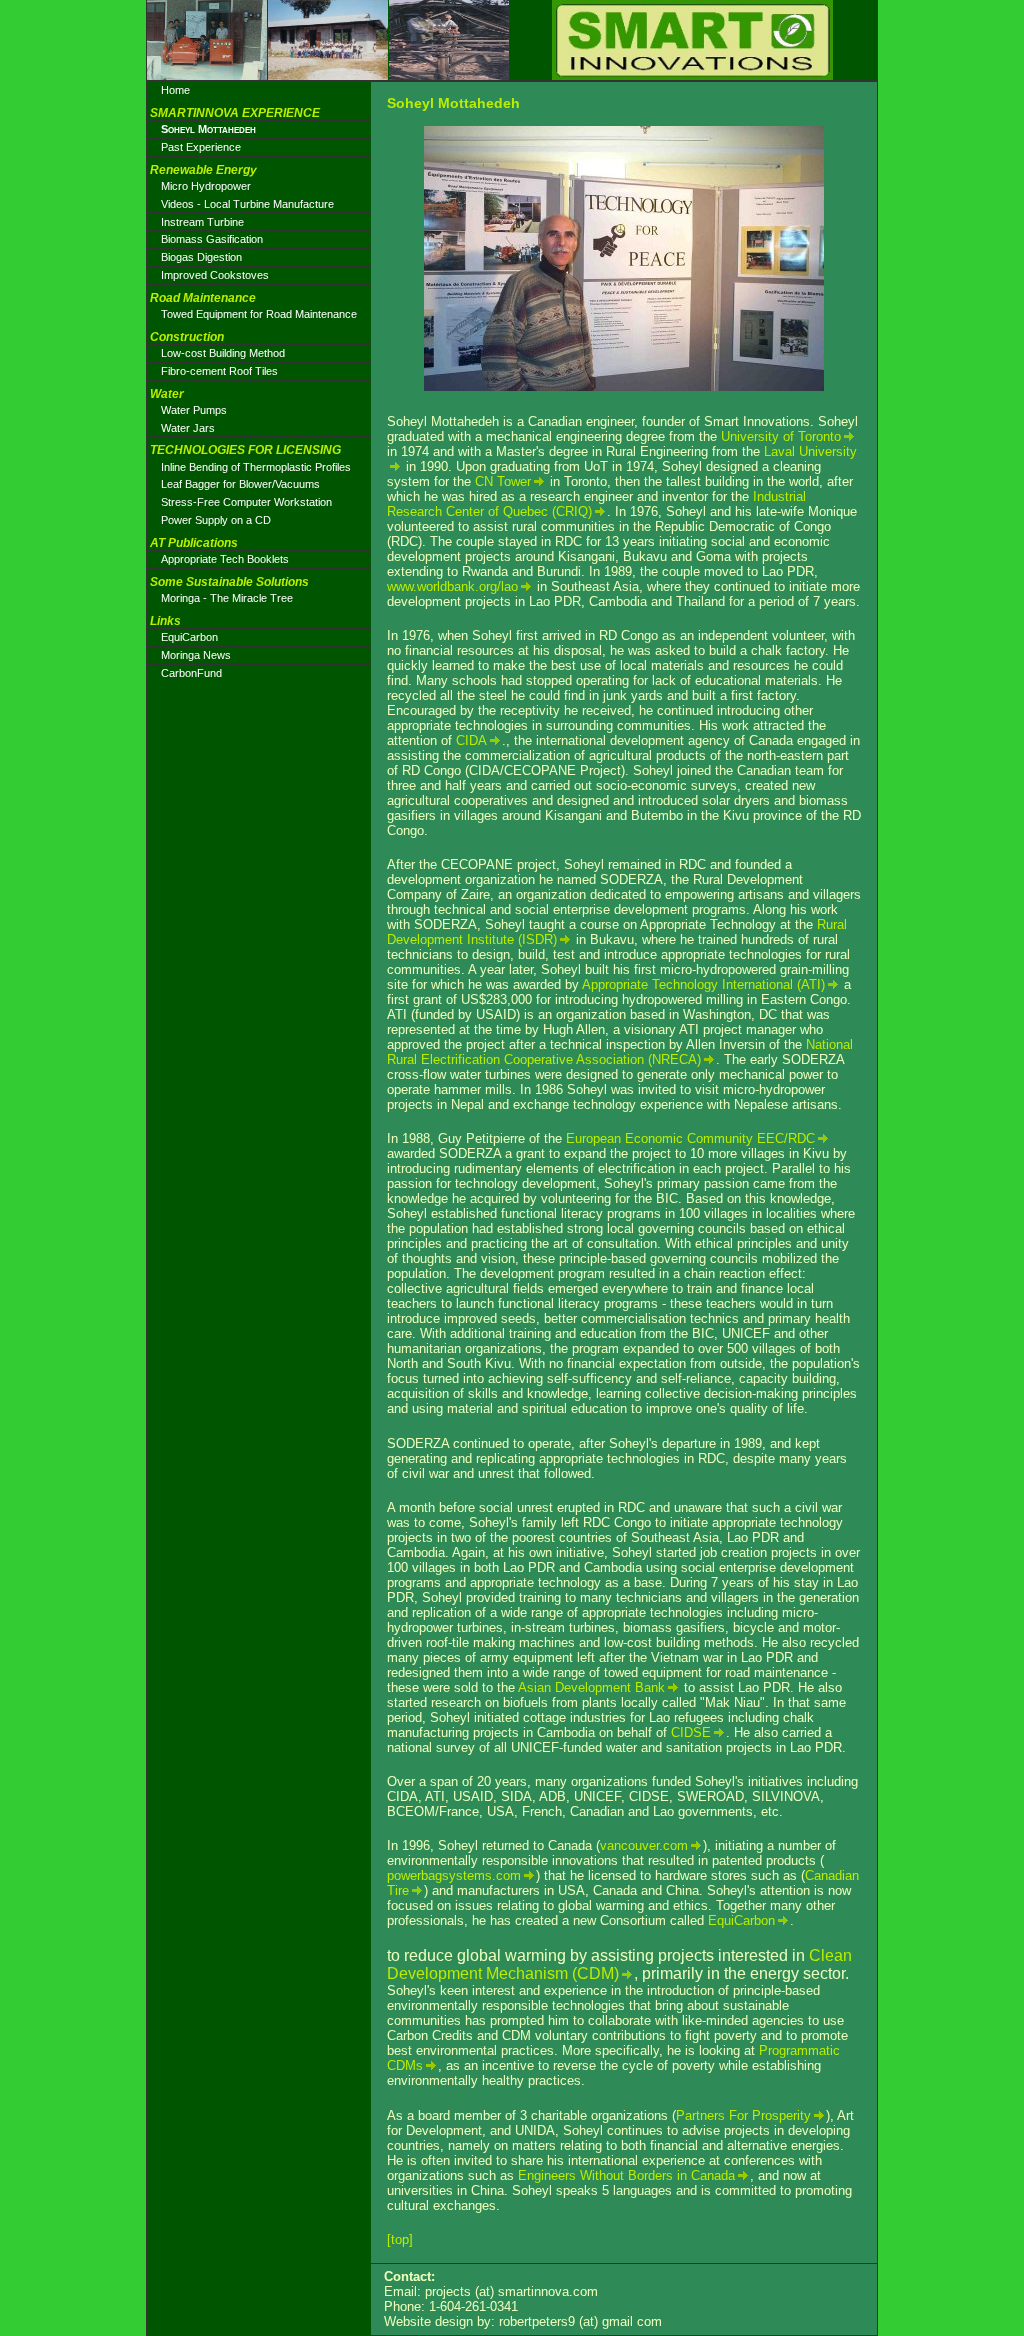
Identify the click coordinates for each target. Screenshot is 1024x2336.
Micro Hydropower (206, 186)
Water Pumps (194, 410)
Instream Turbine (202, 222)
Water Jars (188, 428)
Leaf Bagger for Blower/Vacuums (240, 484)
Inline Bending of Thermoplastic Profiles (256, 467)
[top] (400, 2239)
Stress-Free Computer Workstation (246, 502)
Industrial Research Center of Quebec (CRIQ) (596, 504)
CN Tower (503, 481)
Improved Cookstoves (215, 275)
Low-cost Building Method (223, 353)
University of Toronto (781, 436)
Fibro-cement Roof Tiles (219, 371)
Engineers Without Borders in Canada (626, 2175)
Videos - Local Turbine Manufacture (247, 204)
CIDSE (691, 1732)
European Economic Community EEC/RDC (690, 1138)
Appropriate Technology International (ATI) (703, 984)
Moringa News (196, 655)
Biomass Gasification (212, 239)
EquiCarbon (741, 1920)
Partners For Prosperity (743, 2115)
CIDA (471, 740)
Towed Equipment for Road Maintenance (259, 314)
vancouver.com (644, 1845)
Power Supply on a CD (216, 520)
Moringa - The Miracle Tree (227, 598)
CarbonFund (191, 673)
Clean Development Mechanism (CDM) (619, 1964)
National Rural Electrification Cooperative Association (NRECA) (620, 1052)
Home (175, 90)
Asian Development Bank (591, 1687)
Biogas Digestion (201, 257)
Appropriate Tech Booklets (225, 559)
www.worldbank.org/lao (452, 586)
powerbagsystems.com (454, 1875)
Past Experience (201, 147)
